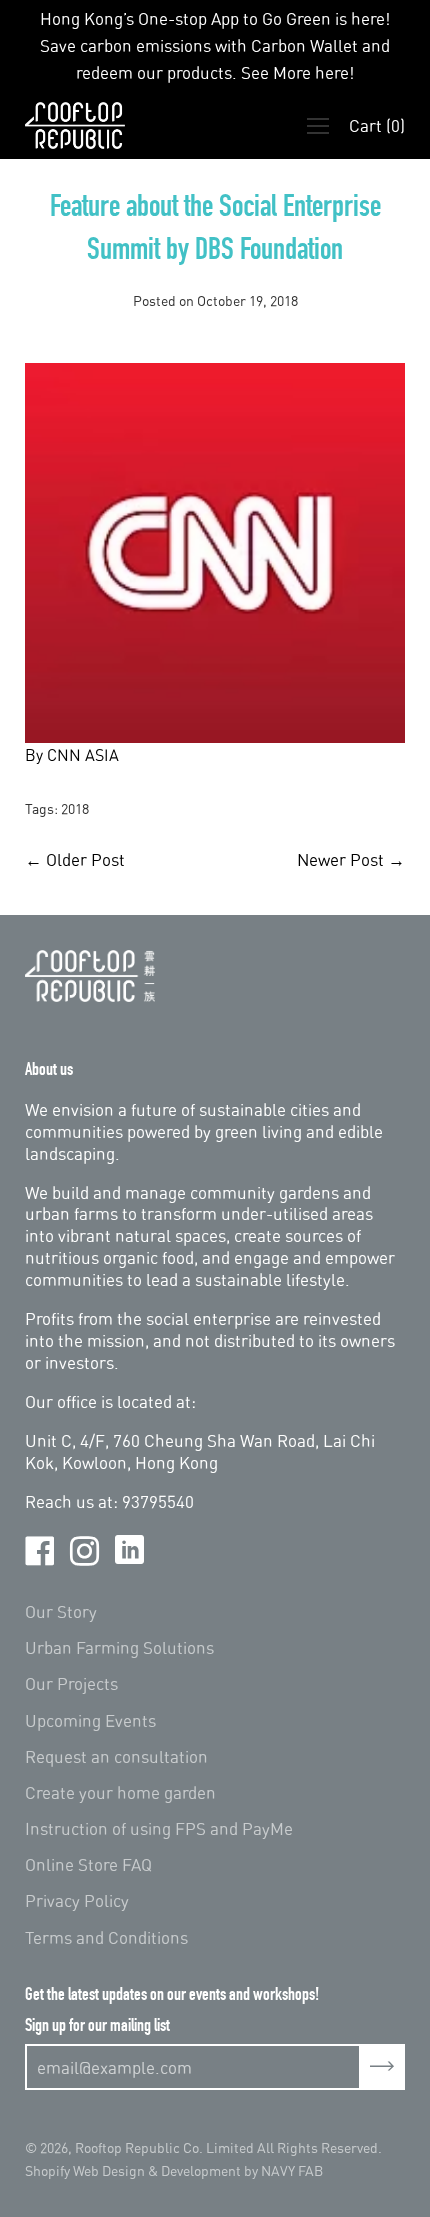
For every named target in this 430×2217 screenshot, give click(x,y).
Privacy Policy (77, 1900)
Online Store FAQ (88, 1864)
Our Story (61, 1611)
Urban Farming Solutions (119, 1647)
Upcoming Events (90, 1720)
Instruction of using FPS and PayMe (159, 1828)
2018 (75, 808)
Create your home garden (120, 1792)
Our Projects (71, 1683)
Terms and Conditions (106, 1937)
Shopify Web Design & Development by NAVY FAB (174, 2170)
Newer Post (340, 859)
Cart (377, 125)
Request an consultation (116, 1756)
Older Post (85, 859)
